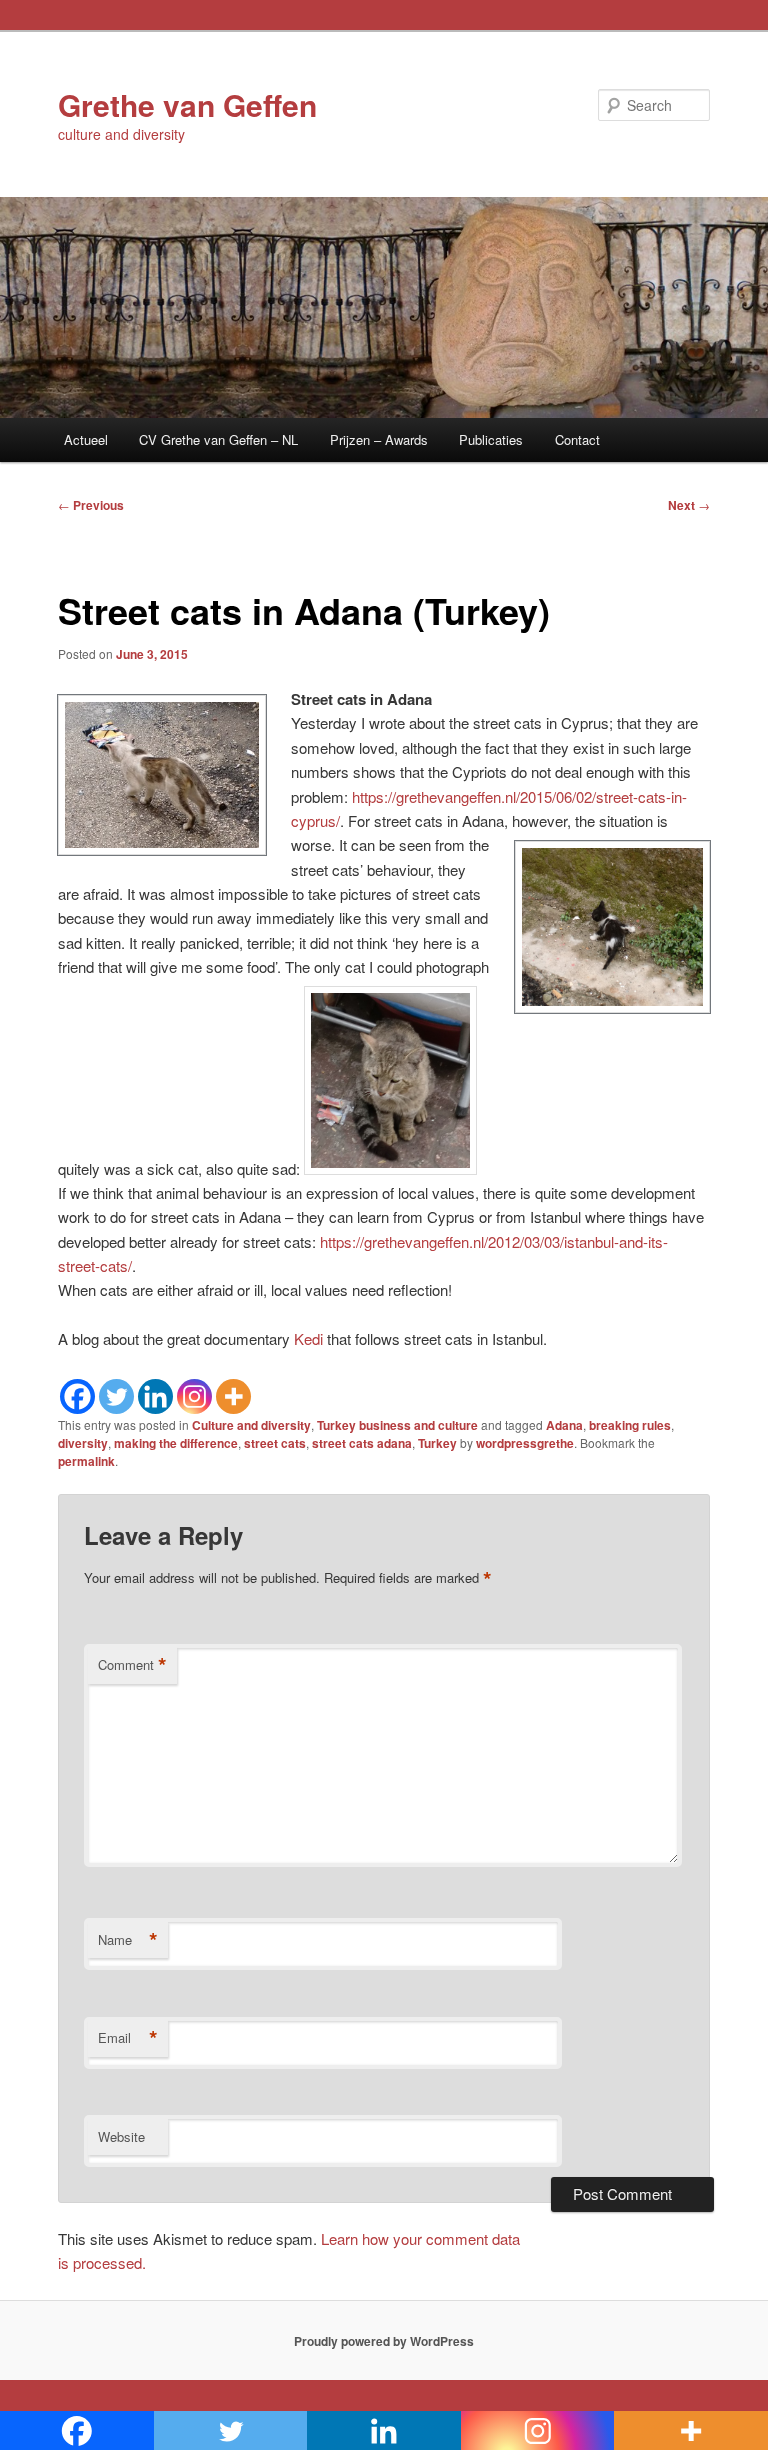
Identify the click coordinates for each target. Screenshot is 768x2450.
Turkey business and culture (397, 1425)
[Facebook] (77, 1396)
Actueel (86, 439)
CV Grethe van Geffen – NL (218, 439)
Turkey (437, 1443)
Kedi (308, 1338)
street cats (275, 1443)
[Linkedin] (155, 1396)
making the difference (176, 1443)
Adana (564, 1425)
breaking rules (630, 1425)
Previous (91, 505)
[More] (233, 1396)
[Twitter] (116, 1396)
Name (128, 1940)
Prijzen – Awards (379, 439)
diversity (83, 1443)
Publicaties (491, 439)
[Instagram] (194, 1396)
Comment (132, 1665)
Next (689, 505)
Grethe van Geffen (187, 104)
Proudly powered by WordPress (384, 2341)
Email (128, 2038)
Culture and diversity (251, 1425)
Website (121, 2136)
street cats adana (362, 1443)
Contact (577, 439)
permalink (86, 1461)
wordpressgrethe (525, 1443)
